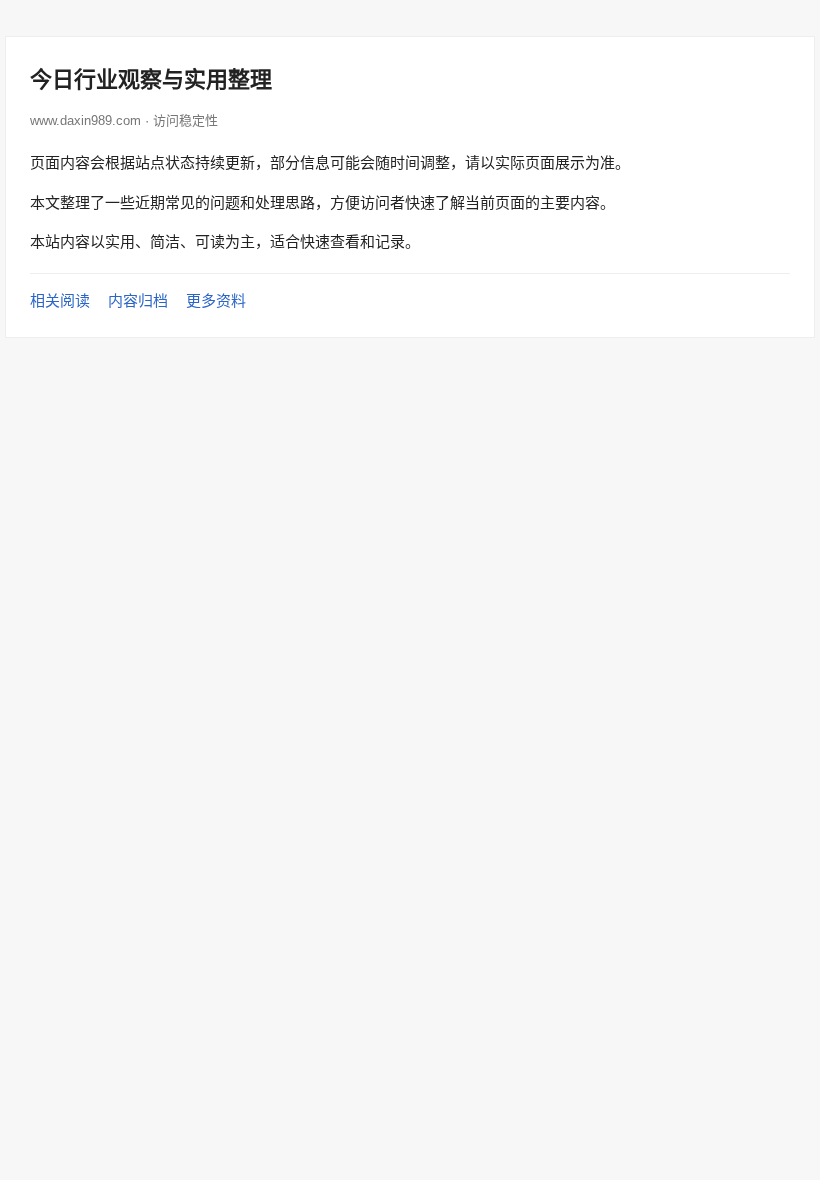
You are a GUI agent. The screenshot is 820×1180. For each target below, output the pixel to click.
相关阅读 (60, 300)
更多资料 (216, 300)
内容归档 (138, 300)
